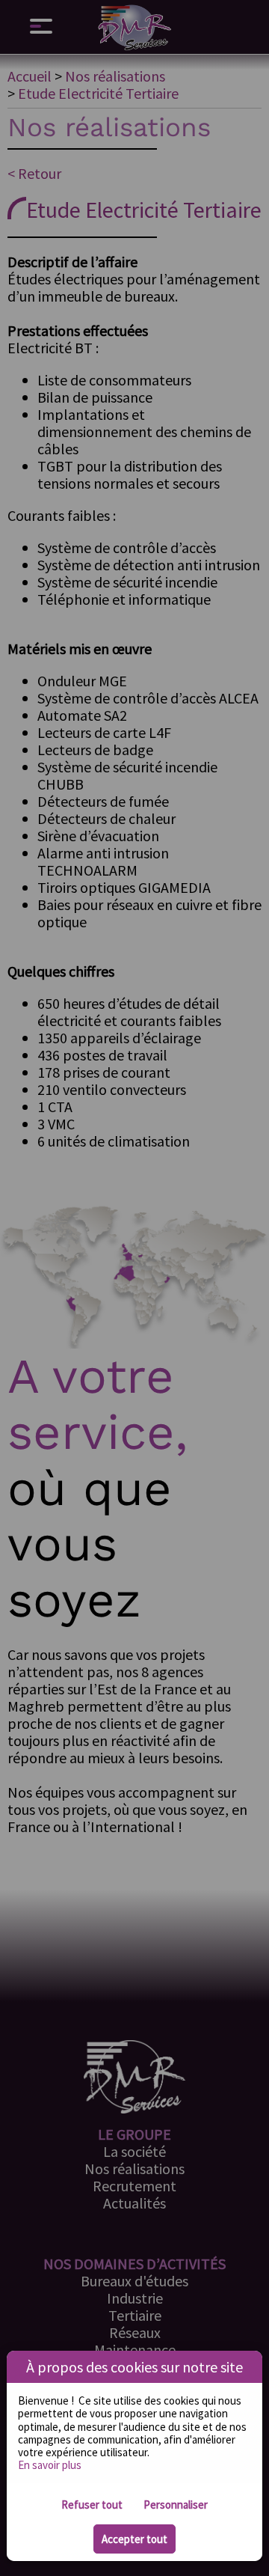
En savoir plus (50, 2465)
